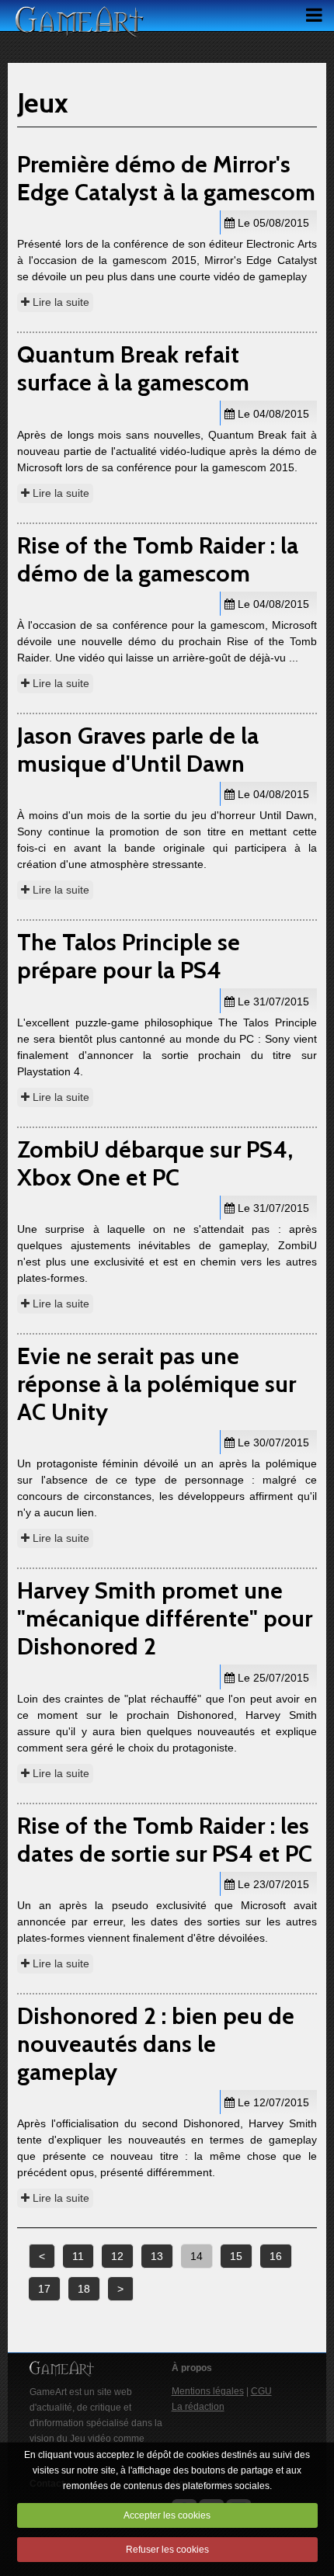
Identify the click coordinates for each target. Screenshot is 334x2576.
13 (157, 2256)
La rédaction (198, 2407)
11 (78, 2256)
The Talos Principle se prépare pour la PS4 (129, 956)
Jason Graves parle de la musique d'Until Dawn (138, 750)
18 (84, 2289)
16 (276, 2256)
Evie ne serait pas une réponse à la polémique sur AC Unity (157, 1384)
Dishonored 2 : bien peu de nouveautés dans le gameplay (156, 2044)
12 (117, 2256)
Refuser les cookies (167, 2550)
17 (44, 2289)
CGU (261, 2391)
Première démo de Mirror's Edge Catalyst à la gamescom (166, 178)
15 (236, 2256)
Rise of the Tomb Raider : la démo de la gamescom (158, 559)
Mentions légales (208, 2391)
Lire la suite (59, 302)
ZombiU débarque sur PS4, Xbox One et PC (155, 1163)
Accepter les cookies (167, 2515)
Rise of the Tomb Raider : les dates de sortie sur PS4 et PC (165, 1840)
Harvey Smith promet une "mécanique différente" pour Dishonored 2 (165, 1618)
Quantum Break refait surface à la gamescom (133, 368)
